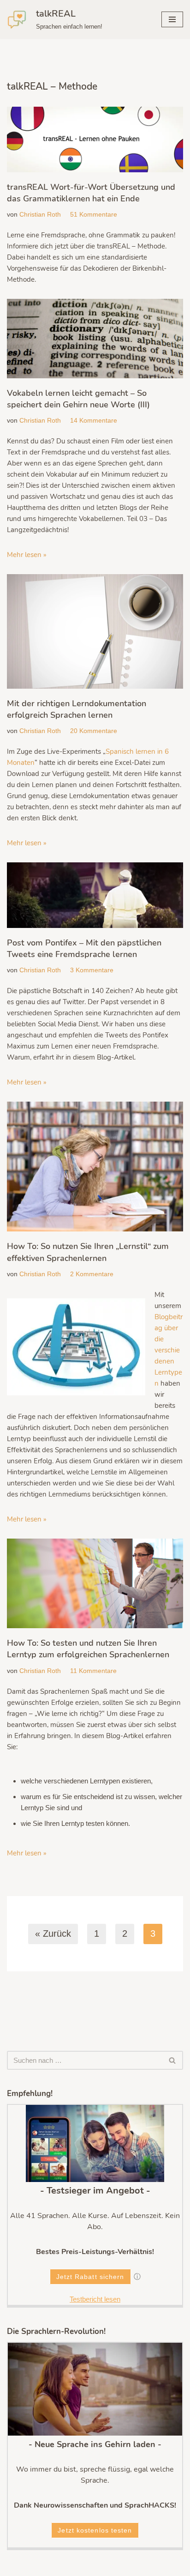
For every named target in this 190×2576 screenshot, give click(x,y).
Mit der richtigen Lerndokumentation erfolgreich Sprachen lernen (77, 709)
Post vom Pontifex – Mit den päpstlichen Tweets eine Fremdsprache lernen (84, 949)
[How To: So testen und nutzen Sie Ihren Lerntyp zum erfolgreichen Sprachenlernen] (95, 1583)
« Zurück (53, 1934)
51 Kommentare (94, 215)
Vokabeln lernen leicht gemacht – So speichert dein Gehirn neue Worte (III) (78, 399)
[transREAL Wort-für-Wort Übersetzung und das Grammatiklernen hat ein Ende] (95, 139)
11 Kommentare (93, 1671)
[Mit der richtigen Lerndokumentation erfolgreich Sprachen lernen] (95, 631)
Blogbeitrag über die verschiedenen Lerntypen (169, 1350)
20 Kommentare (94, 731)
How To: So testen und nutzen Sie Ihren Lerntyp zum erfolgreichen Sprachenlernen (88, 1649)
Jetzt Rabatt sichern (90, 2277)
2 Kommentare (92, 1274)
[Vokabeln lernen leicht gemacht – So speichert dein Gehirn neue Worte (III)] (95, 339)
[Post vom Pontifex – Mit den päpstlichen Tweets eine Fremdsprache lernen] (95, 895)
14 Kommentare (94, 421)
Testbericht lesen (95, 2299)
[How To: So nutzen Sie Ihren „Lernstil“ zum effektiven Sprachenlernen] (95, 1167)
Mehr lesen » (27, 555)
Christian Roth (40, 215)
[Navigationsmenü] (172, 19)
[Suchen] (173, 2060)
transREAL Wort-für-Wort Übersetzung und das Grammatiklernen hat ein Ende (91, 193)
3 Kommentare (92, 970)
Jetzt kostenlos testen (95, 2530)
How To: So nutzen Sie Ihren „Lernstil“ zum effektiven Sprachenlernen (88, 1252)
